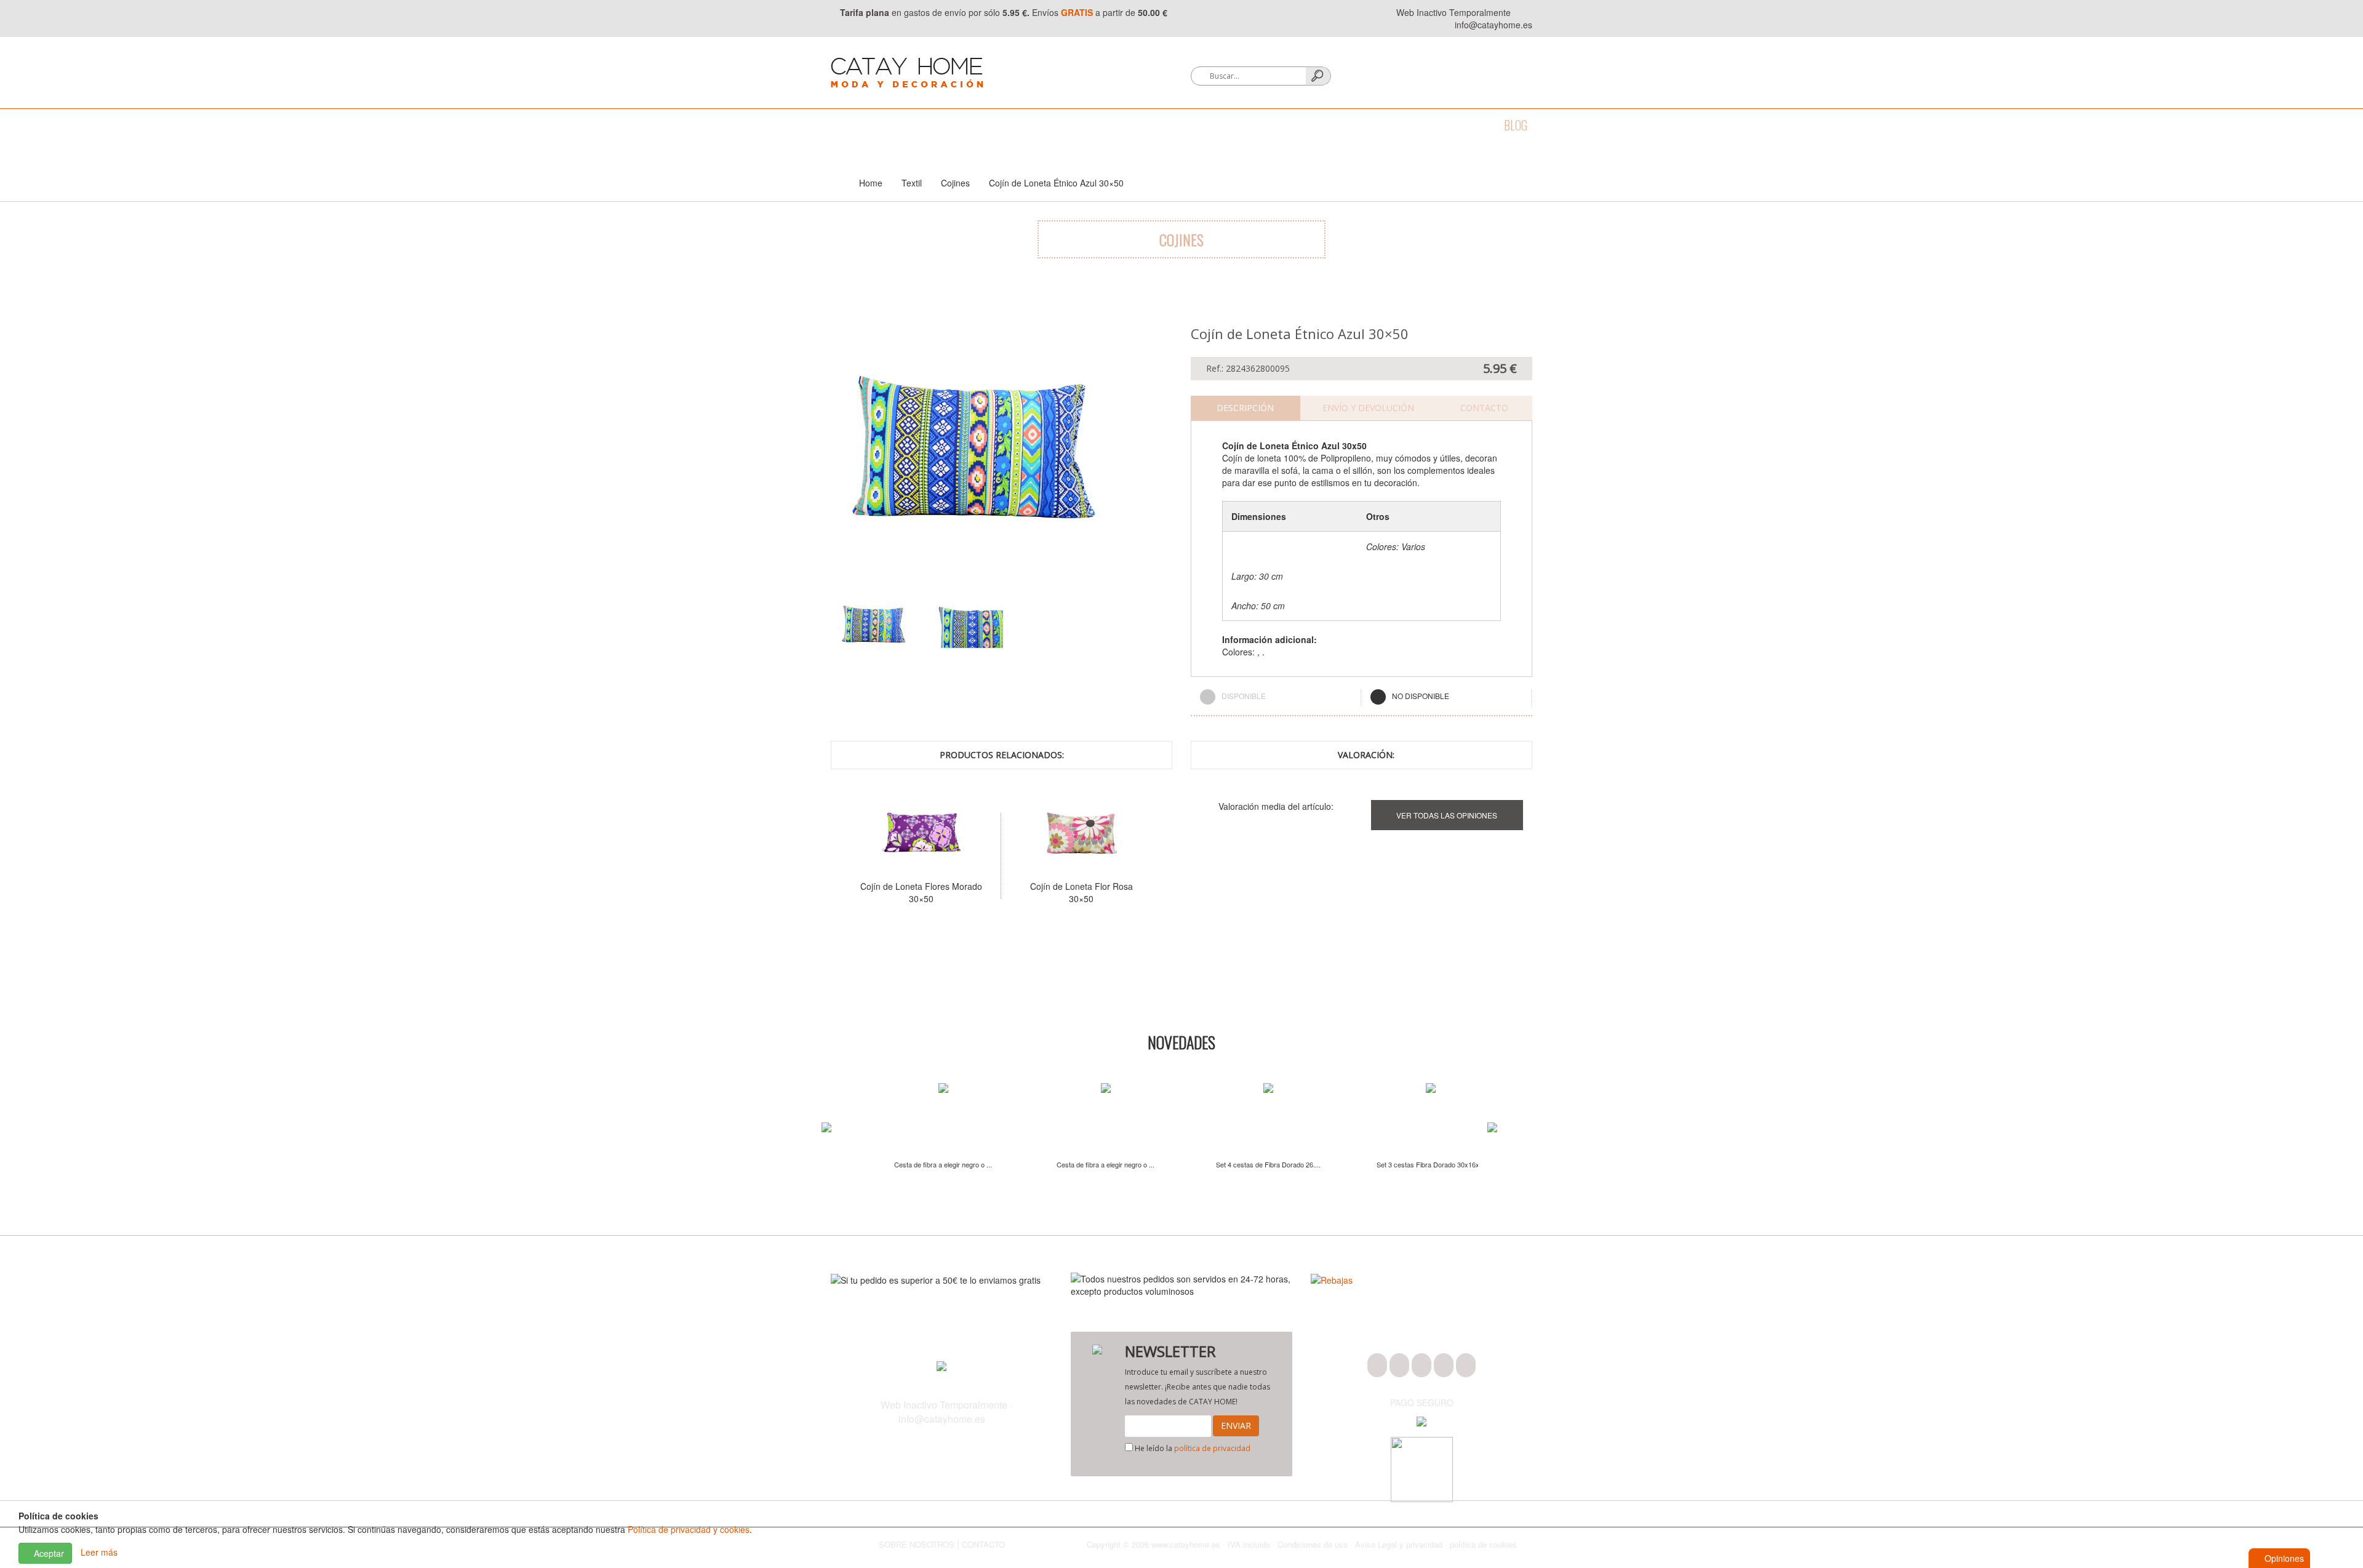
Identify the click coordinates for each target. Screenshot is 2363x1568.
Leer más (99, 1552)
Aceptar (48, 1553)
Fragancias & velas (1156, 125)
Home (871, 183)
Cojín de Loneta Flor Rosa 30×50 (922, 892)
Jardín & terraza (1268, 125)
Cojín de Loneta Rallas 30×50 (1081, 886)
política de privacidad (1212, 1448)
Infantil (1352, 125)
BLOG (1516, 125)
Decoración (1059, 125)
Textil (994, 125)
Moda (844, 125)
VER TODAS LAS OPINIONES (1447, 815)
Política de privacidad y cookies (689, 1529)
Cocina (942, 125)
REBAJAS (1464, 125)
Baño (891, 125)
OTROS (1408, 125)
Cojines (955, 183)
